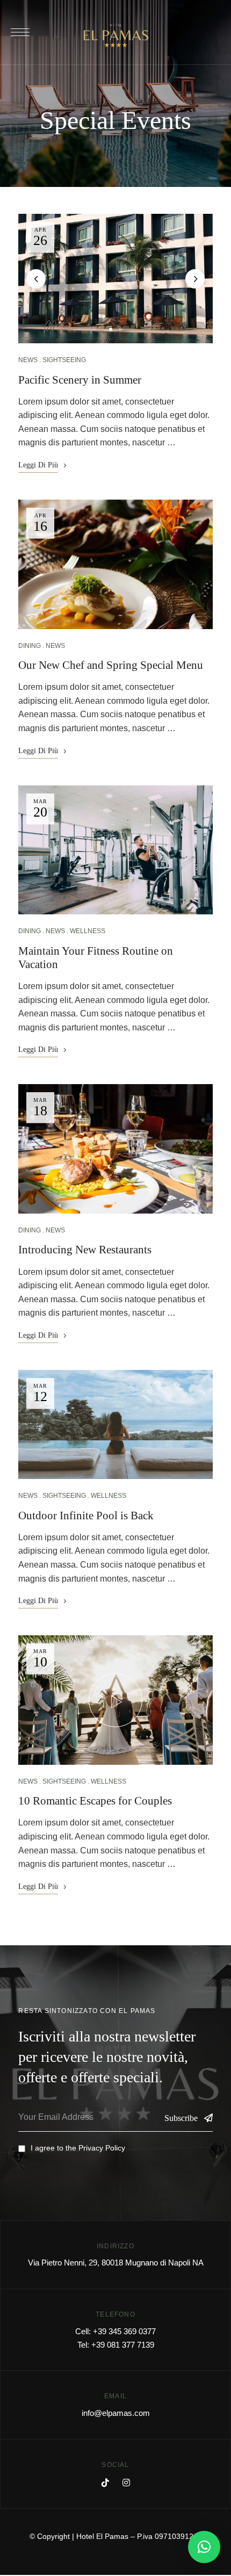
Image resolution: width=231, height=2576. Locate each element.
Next (195, 279)
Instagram (126, 2483)
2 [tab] (120, 329)
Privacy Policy (102, 2148)
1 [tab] (111, 329)
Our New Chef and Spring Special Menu (111, 665)
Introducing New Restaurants (85, 1250)
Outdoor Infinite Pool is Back (86, 1516)
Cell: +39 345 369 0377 (115, 2331)
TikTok (105, 2483)
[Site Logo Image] (116, 35)
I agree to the (78, 2148)
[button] (204, 2547)
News (28, 360)
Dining (30, 646)
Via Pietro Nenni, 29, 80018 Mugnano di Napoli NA (116, 2263)
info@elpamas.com (116, 2413)
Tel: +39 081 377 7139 (116, 2345)
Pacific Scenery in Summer (80, 380)
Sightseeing (64, 360)
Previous (36, 279)
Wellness (88, 931)
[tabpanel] (116, 279)
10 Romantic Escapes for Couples (95, 1801)
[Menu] (20, 32)
